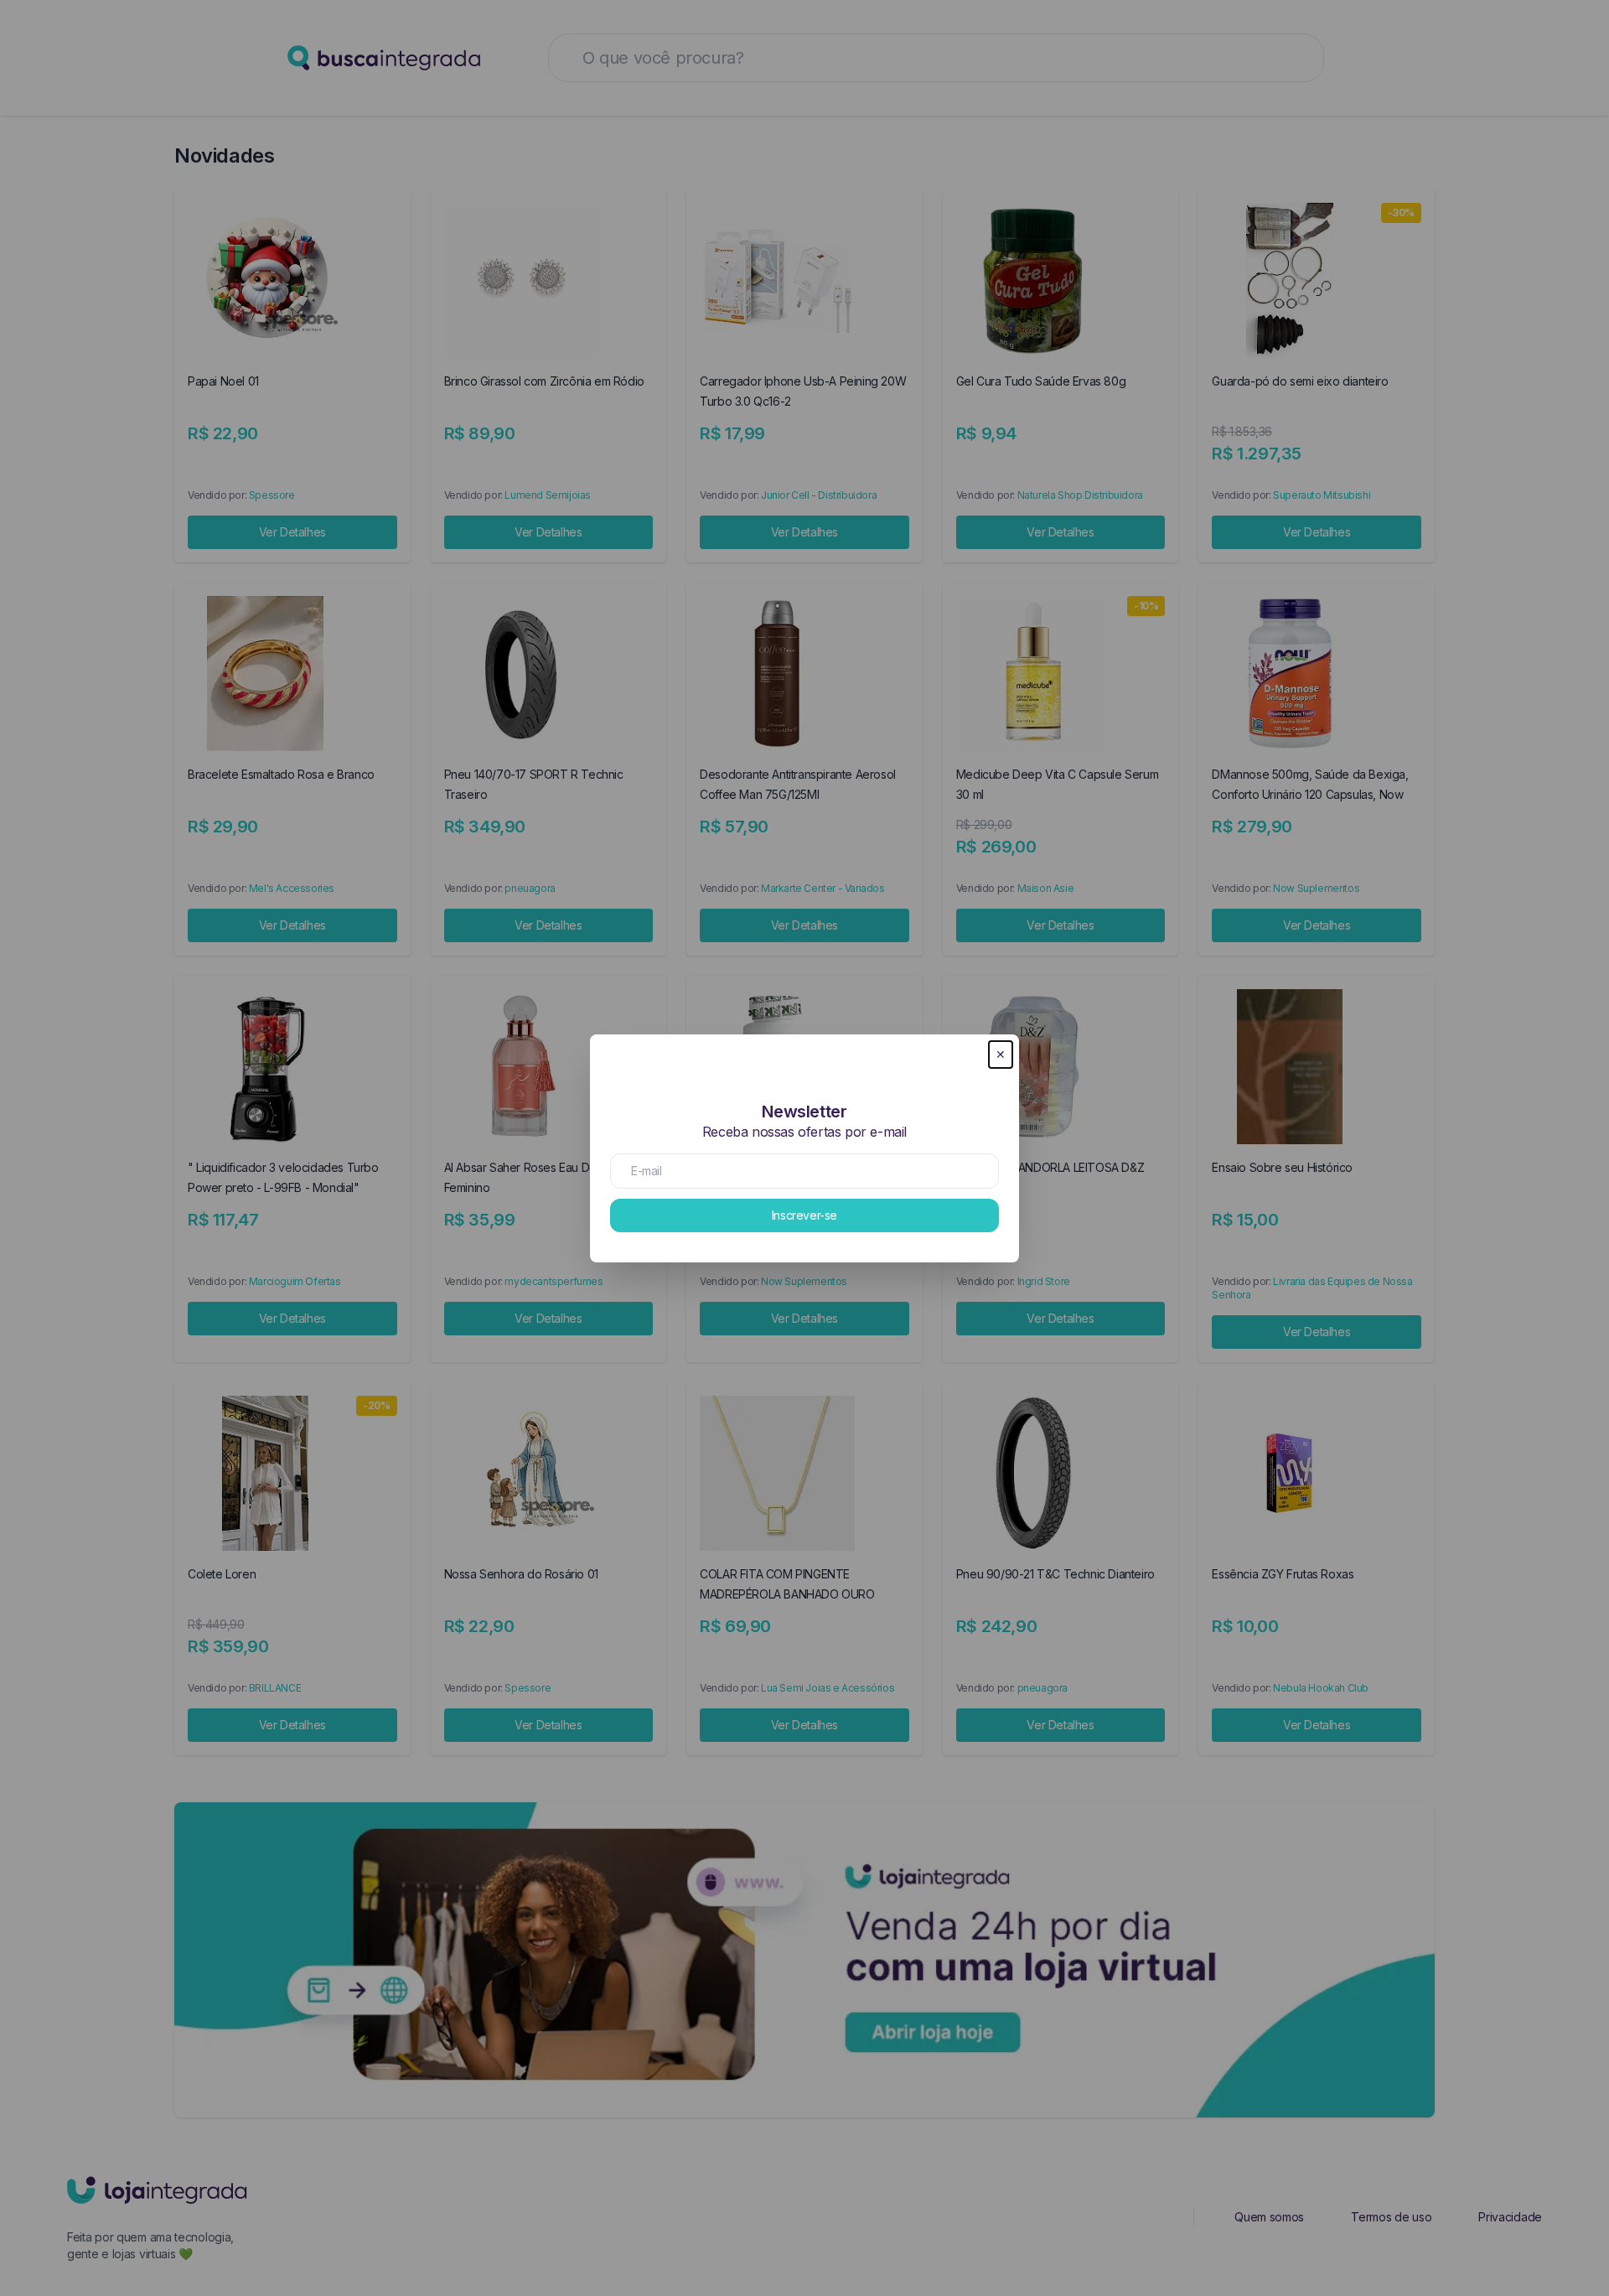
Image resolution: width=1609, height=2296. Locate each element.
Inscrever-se (804, 1215)
